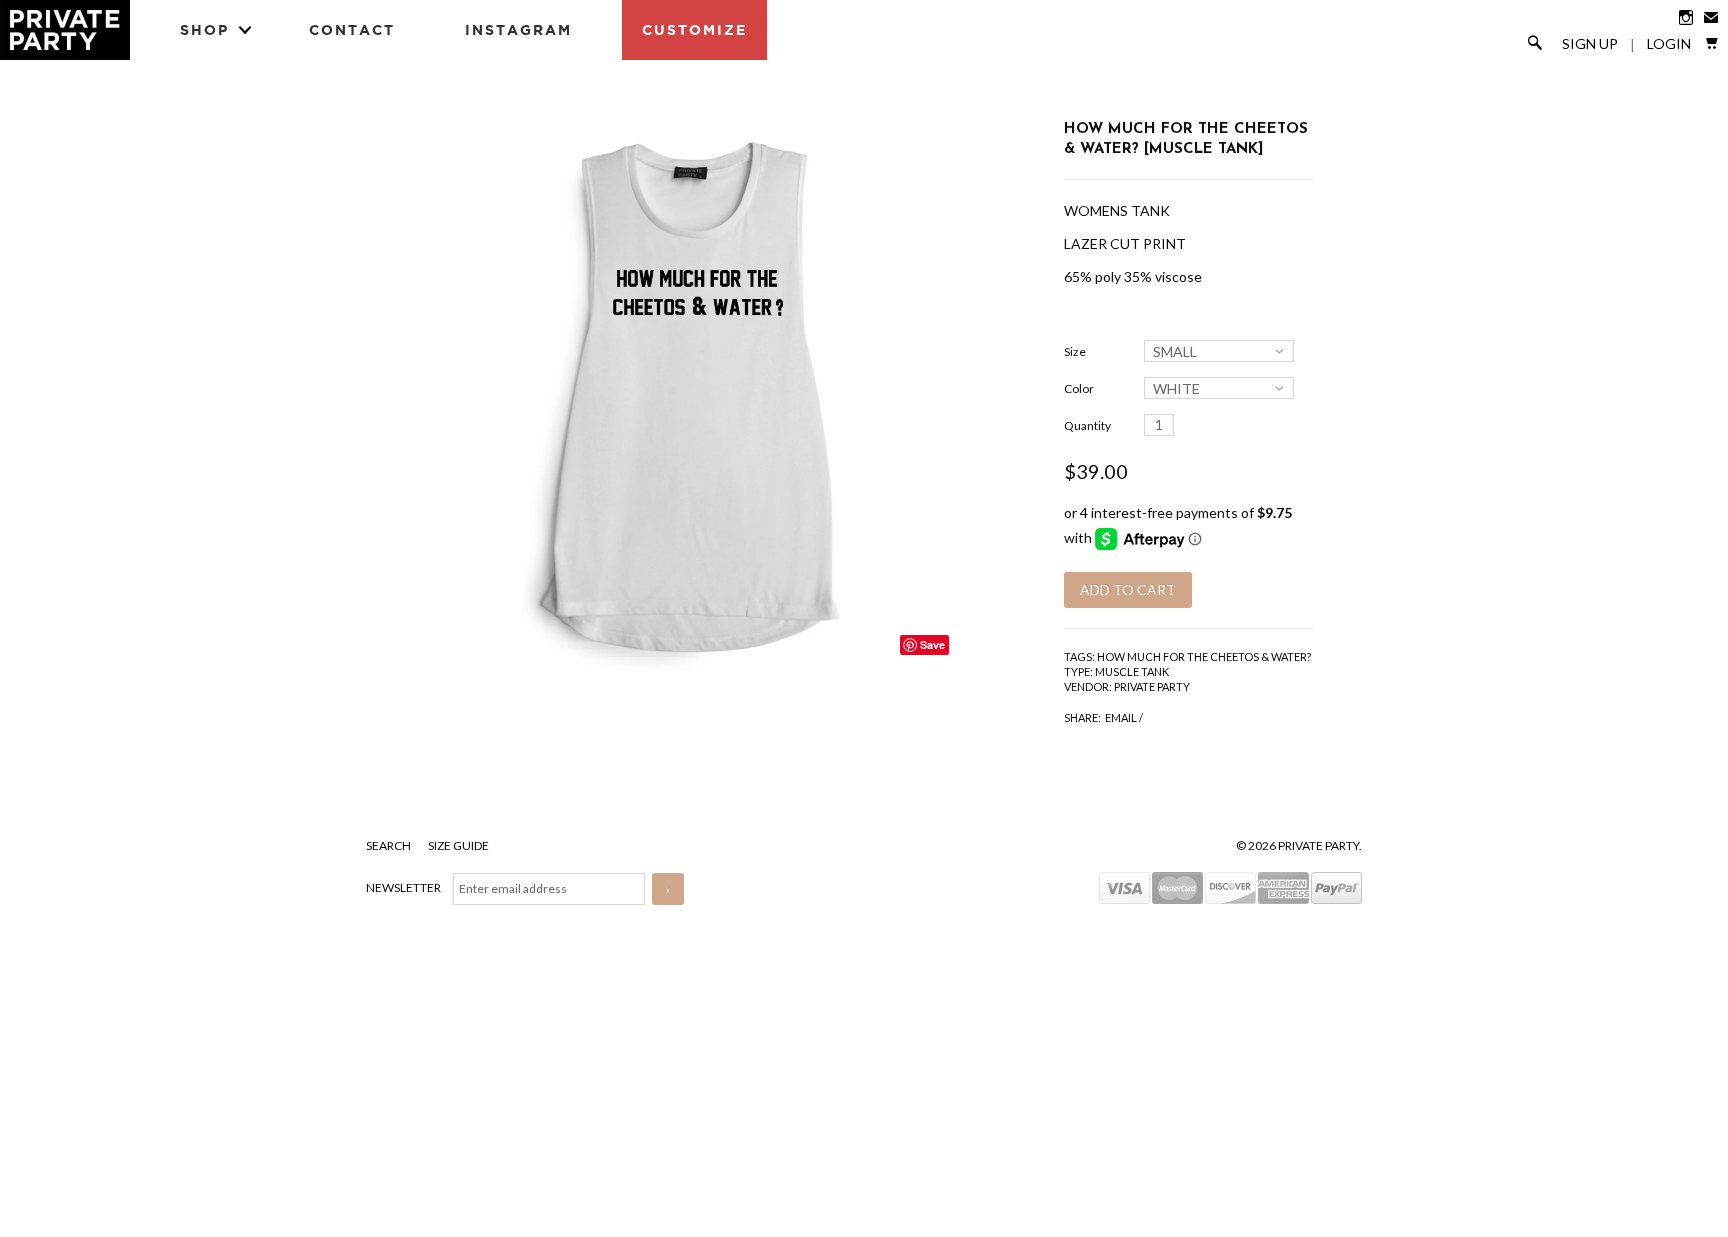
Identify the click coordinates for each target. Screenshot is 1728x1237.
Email (1121, 717)
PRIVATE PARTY (1152, 686)
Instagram (518, 29)
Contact (352, 29)
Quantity (1087, 425)
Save (932, 644)
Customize (694, 29)
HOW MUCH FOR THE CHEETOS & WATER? (1204, 656)
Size (1075, 351)
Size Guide (458, 845)
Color (1079, 388)
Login (1669, 44)
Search (389, 845)
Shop (204, 29)
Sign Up (1590, 44)
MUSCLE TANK (1132, 671)
